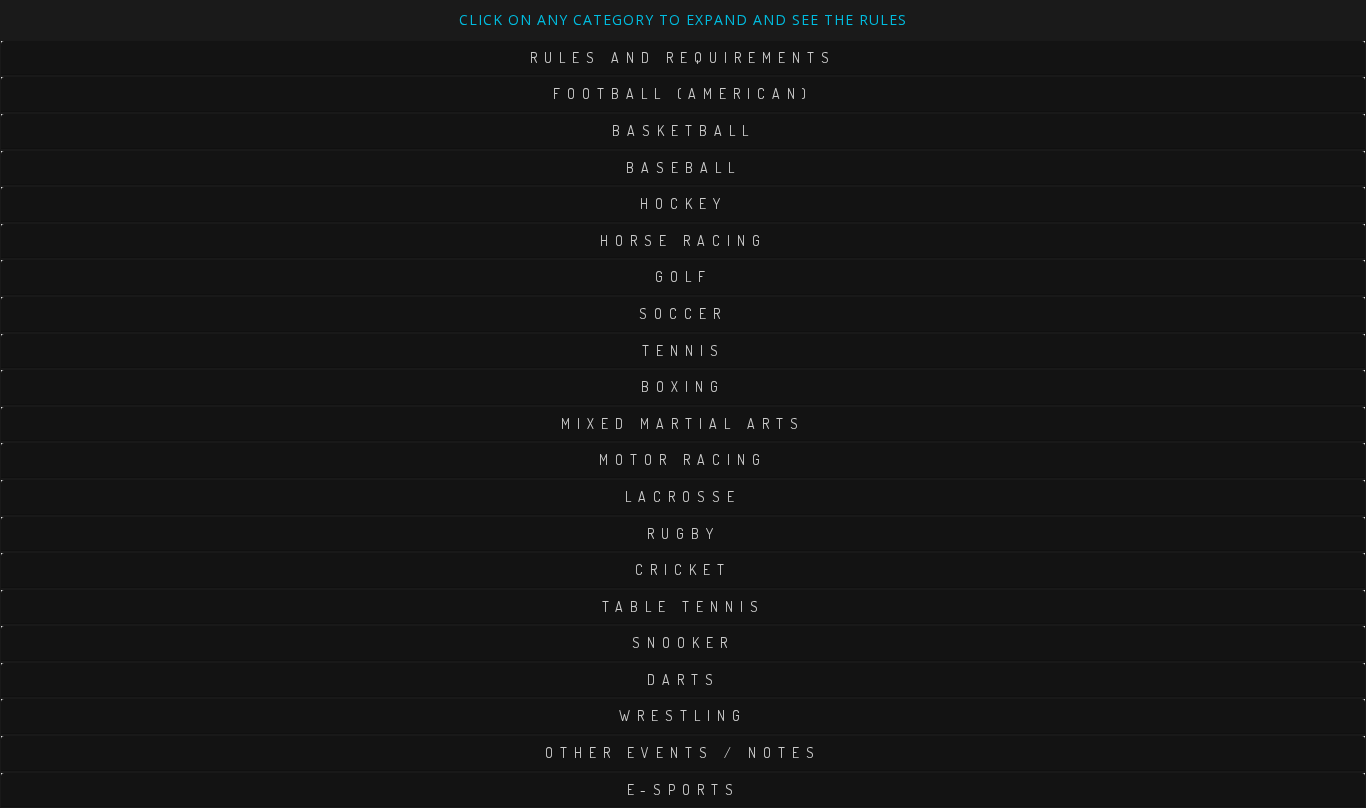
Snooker (683, 642)
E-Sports (683, 789)
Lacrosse (683, 496)
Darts (683, 679)
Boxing (683, 386)
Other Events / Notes (683, 752)
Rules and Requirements (683, 57)
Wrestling (683, 715)
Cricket (683, 569)
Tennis (683, 350)
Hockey (683, 203)
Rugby (683, 533)
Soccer (683, 313)
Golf (683, 276)
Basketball (683, 130)
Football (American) (683, 93)
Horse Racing (683, 240)
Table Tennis (683, 606)
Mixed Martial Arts (683, 423)
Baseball (683, 167)
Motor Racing (683, 459)
